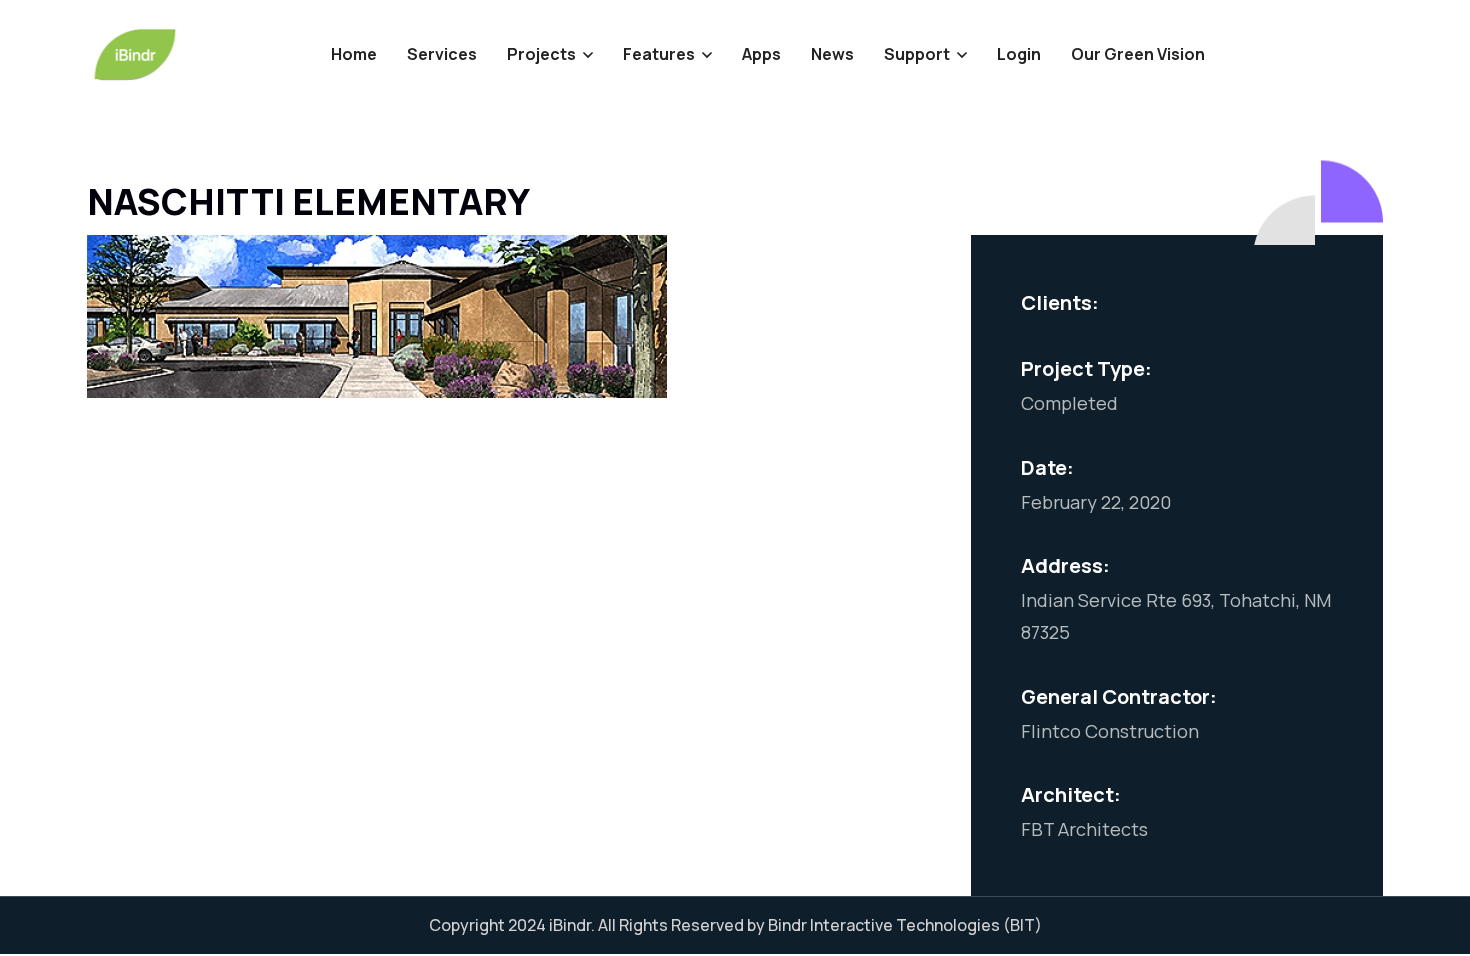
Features (659, 54)
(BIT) (1022, 925)
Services (442, 54)
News (832, 54)
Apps (761, 54)
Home (354, 54)
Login (1019, 54)
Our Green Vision (1138, 54)
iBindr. (572, 925)
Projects (541, 54)
